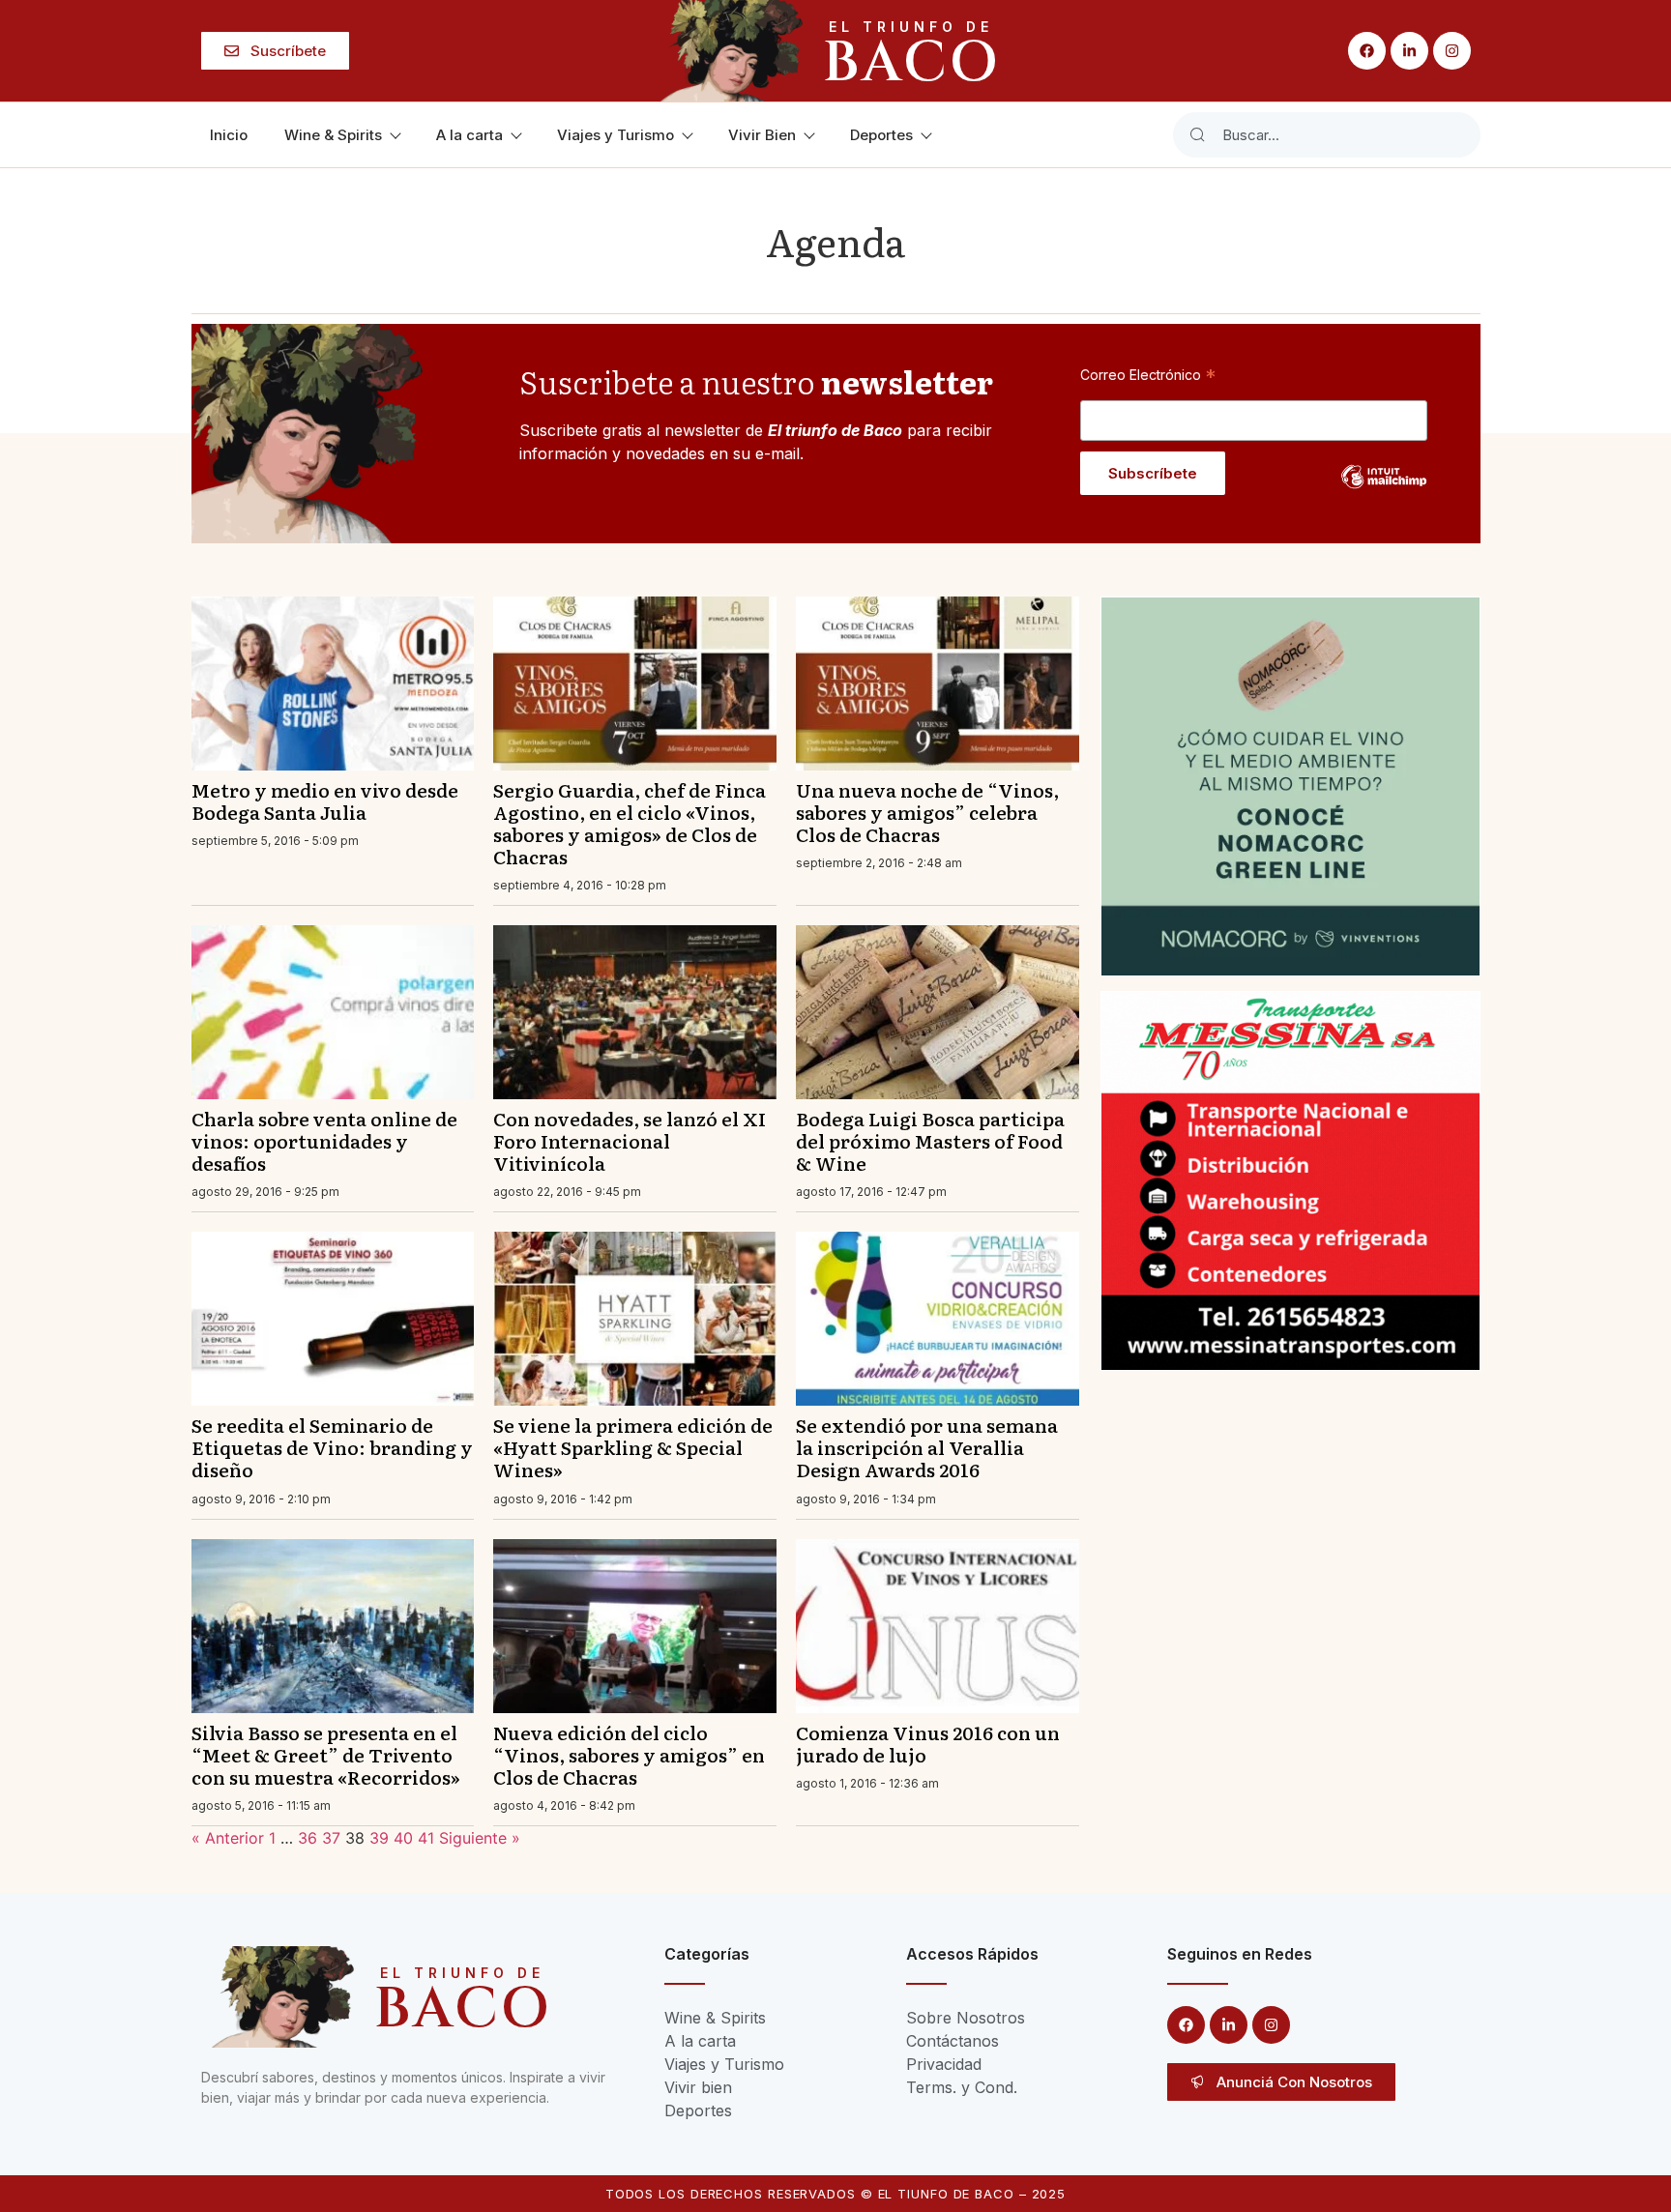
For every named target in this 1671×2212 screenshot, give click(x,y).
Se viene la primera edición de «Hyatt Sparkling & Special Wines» (633, 1447)
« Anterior (228, 1838)
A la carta (469, 135)
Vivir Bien (762, 135)
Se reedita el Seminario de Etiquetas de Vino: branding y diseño (332, 1447)
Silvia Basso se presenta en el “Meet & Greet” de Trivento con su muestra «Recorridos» (326, 1754)
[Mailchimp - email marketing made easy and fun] (1384, 491)
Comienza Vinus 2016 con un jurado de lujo (928, 1743)
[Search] (1197, 135)
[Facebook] (1367, 51)
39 (379, 1838)
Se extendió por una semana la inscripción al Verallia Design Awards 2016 (927, 1447)
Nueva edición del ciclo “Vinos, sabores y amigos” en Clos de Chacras (629, 1754)
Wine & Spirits (333, 135)
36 (308, 1838)
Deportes (881, 135)
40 (403, 1838)
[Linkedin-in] (1409, 51)
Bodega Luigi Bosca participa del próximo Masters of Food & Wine (930, 1140)
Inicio (229, 135)
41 (426, 1838)
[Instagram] (1452, 51)
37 (331, 1838)
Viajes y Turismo (616, 135)
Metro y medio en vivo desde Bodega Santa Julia (325, 800)
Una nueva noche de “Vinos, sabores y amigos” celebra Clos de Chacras (927, 812)
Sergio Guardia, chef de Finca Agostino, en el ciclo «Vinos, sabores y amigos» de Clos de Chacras (630, 823)
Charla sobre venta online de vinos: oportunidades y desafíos (324, 1140)
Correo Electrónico (1148, 374)
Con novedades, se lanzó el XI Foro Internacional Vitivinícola (630, 1140)
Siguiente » (480, 1838)
